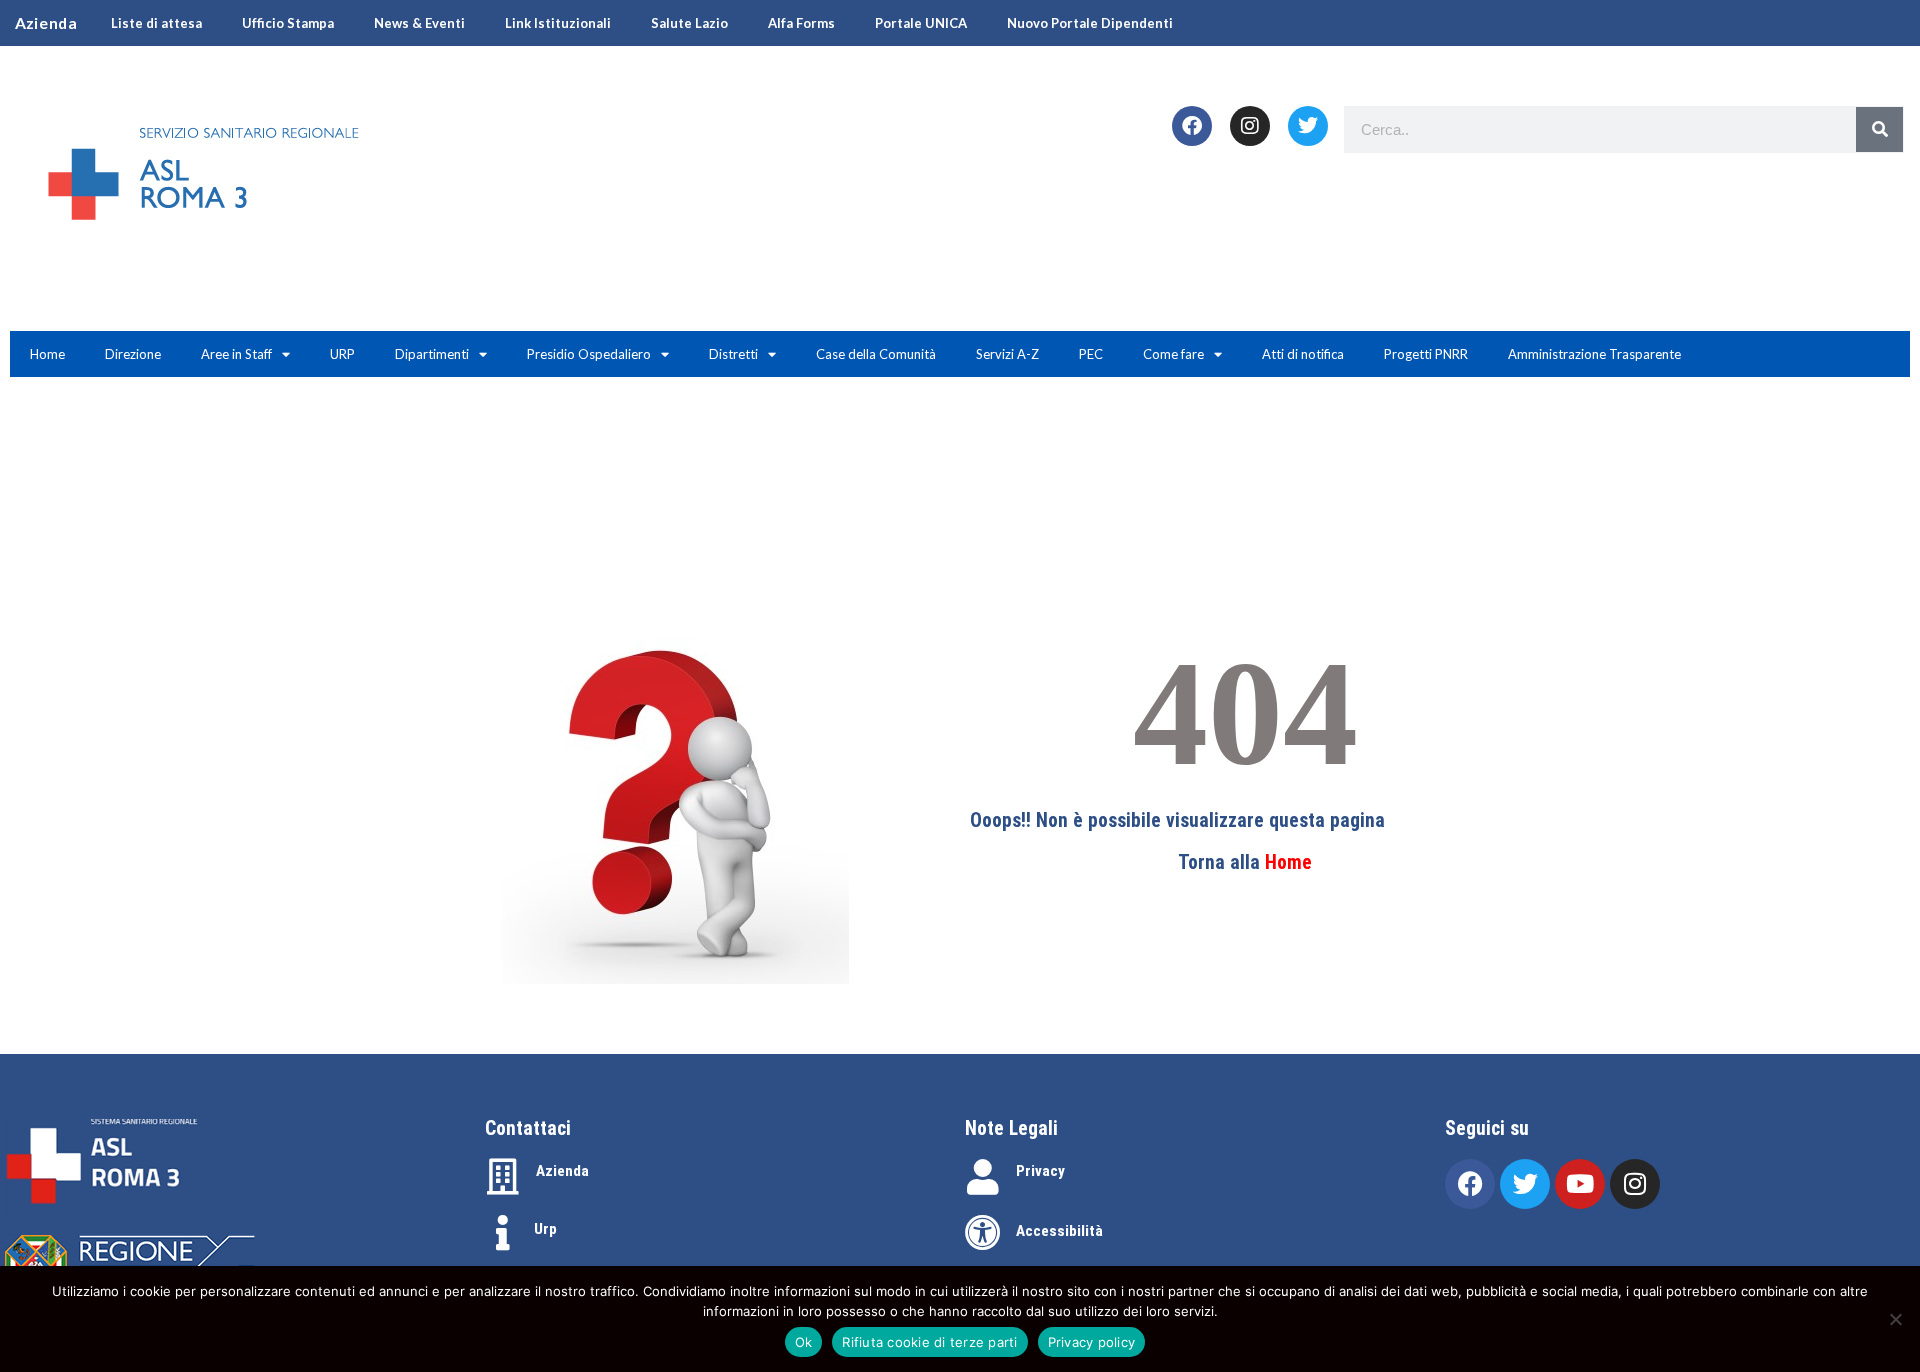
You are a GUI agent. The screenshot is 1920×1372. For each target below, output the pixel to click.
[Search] (1879, 129)
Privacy (1040, 1171)
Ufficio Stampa (288, 23)
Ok (804, 1342)
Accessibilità (1059, 1231)
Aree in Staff (236, 354)
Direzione (133, 354)
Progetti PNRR (1426, 354)
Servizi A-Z (1007, 354)
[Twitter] (1308, 126)
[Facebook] (1192, 126)
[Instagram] (1250, 126)
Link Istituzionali (558, 23)
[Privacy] (983, 1177)
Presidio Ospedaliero (589, 354)
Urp (545, 1229)
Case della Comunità (876, 354)
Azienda (562, 1171)
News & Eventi (419, 23)
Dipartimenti (432, 354)
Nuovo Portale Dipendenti (1090, 23)
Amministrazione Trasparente (1594, 354)
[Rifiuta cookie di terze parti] (1895, 1319)
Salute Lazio (689, 23)
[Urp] (503, 1233)
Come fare (1173, 354)
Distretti (733, 354)
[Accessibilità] (983, 1233)
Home (47, 354)
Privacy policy (1092, 1342)
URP (342, 354)
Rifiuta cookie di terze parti (929, 1342)
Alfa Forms (801, 23)
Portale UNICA (921, 23)
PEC (1091, 354)
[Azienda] (503, 1177)
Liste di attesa (156, 23)
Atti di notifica (1303, 354)
